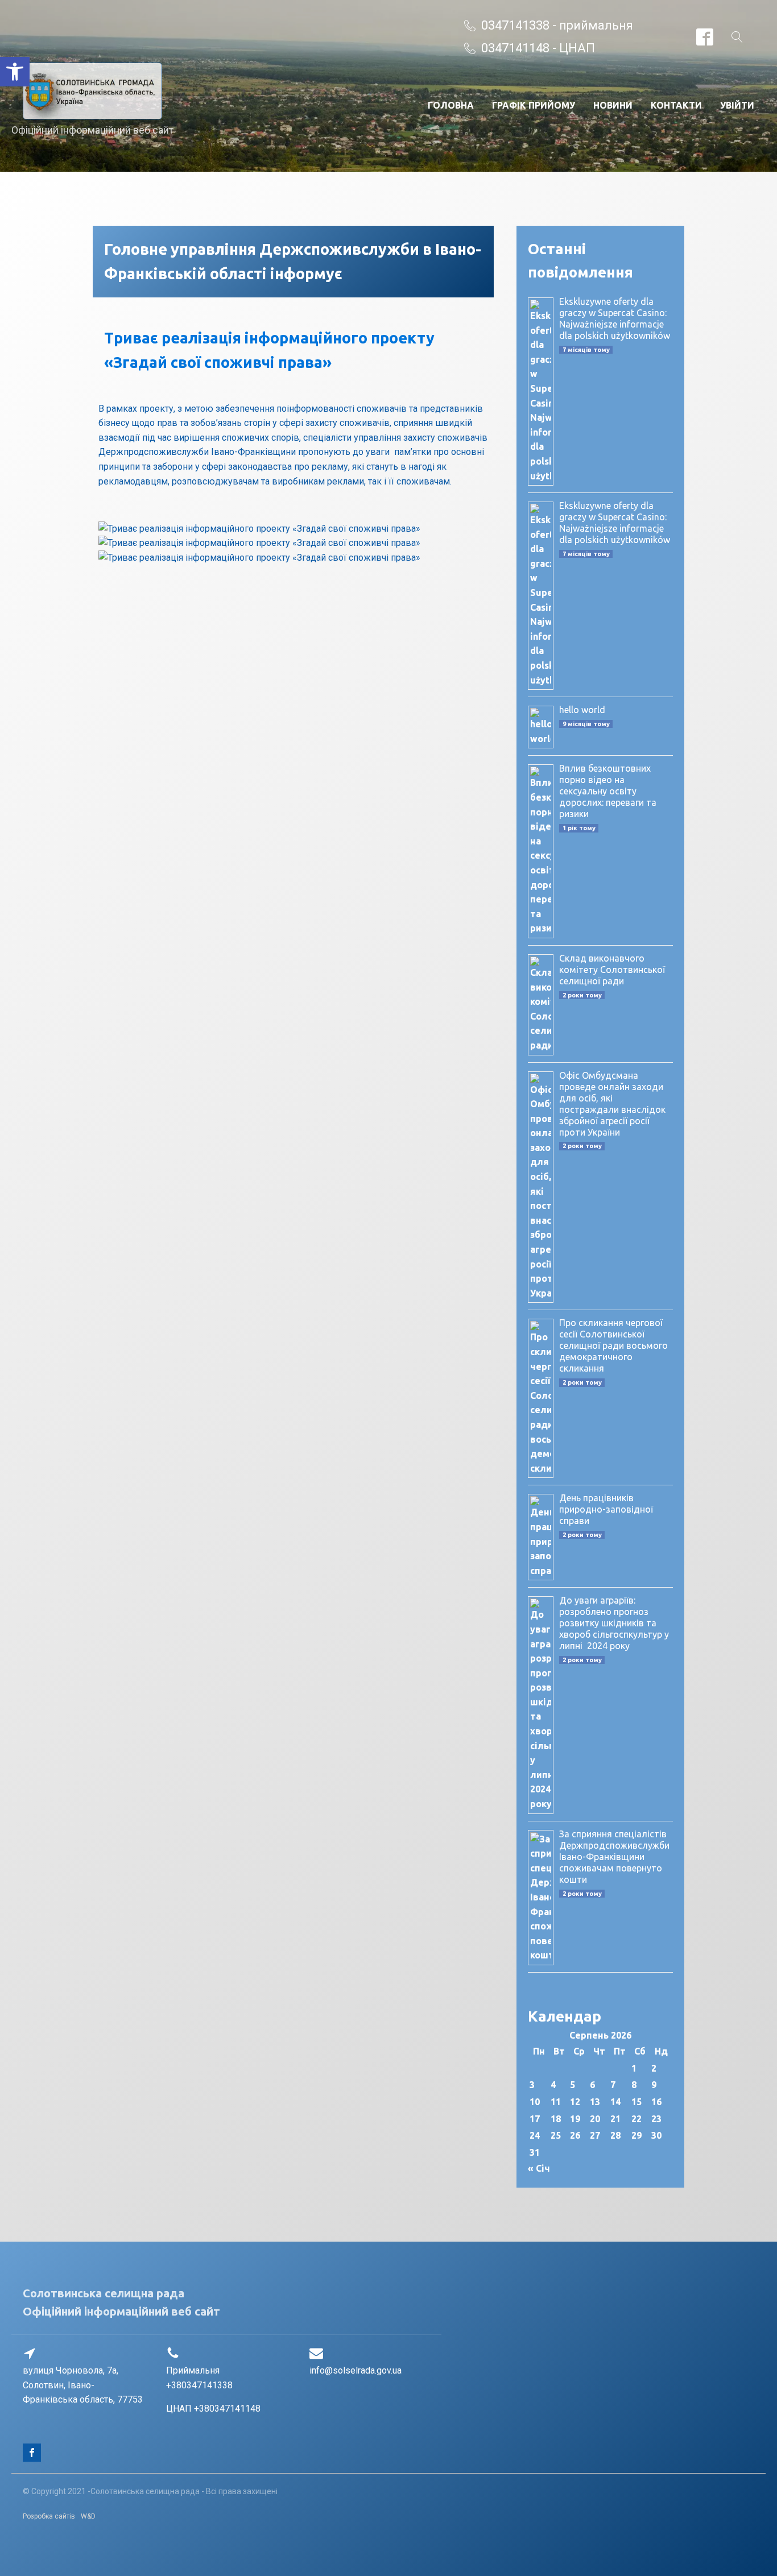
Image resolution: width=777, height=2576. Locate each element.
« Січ (539, 2168)
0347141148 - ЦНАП (538, 48)
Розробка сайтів (49, 2516)
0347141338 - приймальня (557, 25)
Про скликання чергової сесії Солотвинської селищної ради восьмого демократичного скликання (613, 1345)
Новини (613, 105)
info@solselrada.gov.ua (356, 2370)
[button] (15, 72)
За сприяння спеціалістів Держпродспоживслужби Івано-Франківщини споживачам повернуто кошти (614, 1857)
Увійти (737, 105)
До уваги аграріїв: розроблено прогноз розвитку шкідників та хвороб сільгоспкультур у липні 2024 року (614, 1623)
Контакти (676, 105)
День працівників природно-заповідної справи (606, 1509)
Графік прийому (534, 105)
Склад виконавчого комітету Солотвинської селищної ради (612, 970)
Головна (451, 105)
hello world (582, 710)
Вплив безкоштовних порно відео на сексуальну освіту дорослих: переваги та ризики (608, 791)
